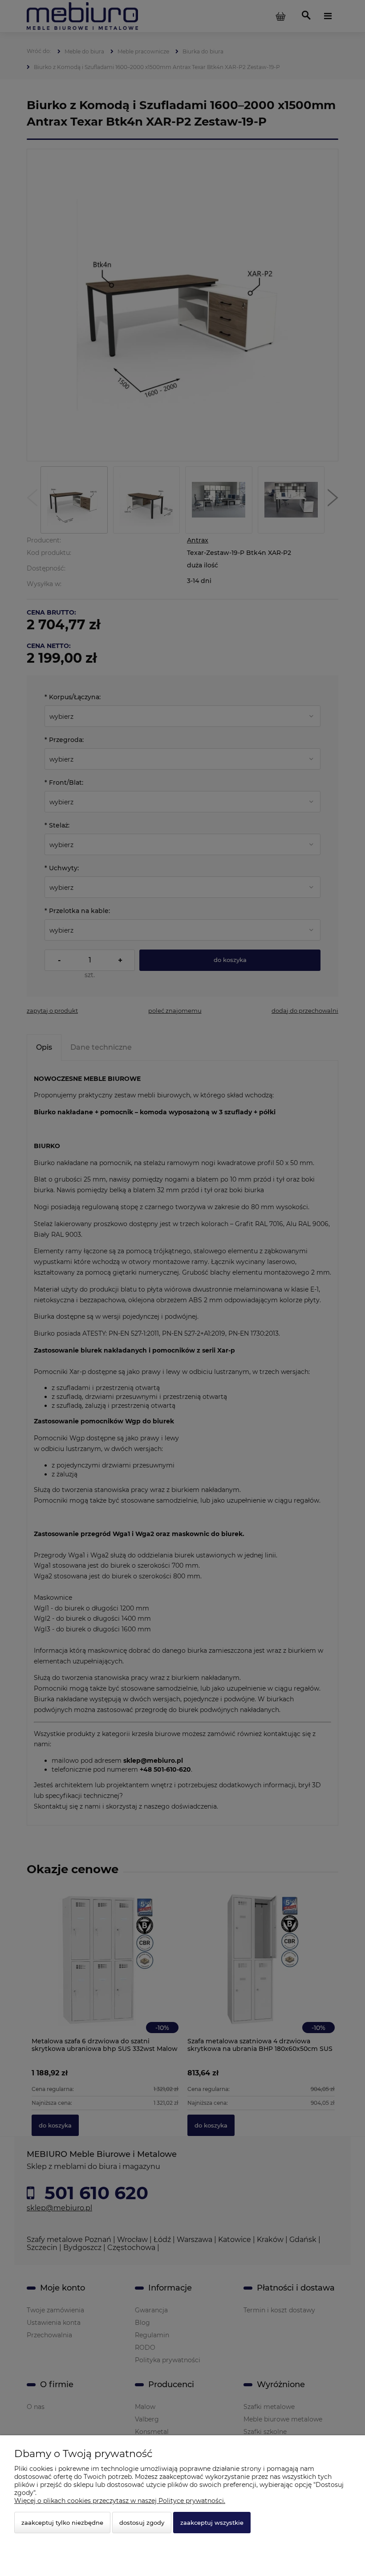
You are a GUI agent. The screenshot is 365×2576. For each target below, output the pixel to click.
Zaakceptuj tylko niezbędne (62, 2523)
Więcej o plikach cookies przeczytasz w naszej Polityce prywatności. (120, 2501)
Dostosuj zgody (142, 2523)
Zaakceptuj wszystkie (212, 2523)
